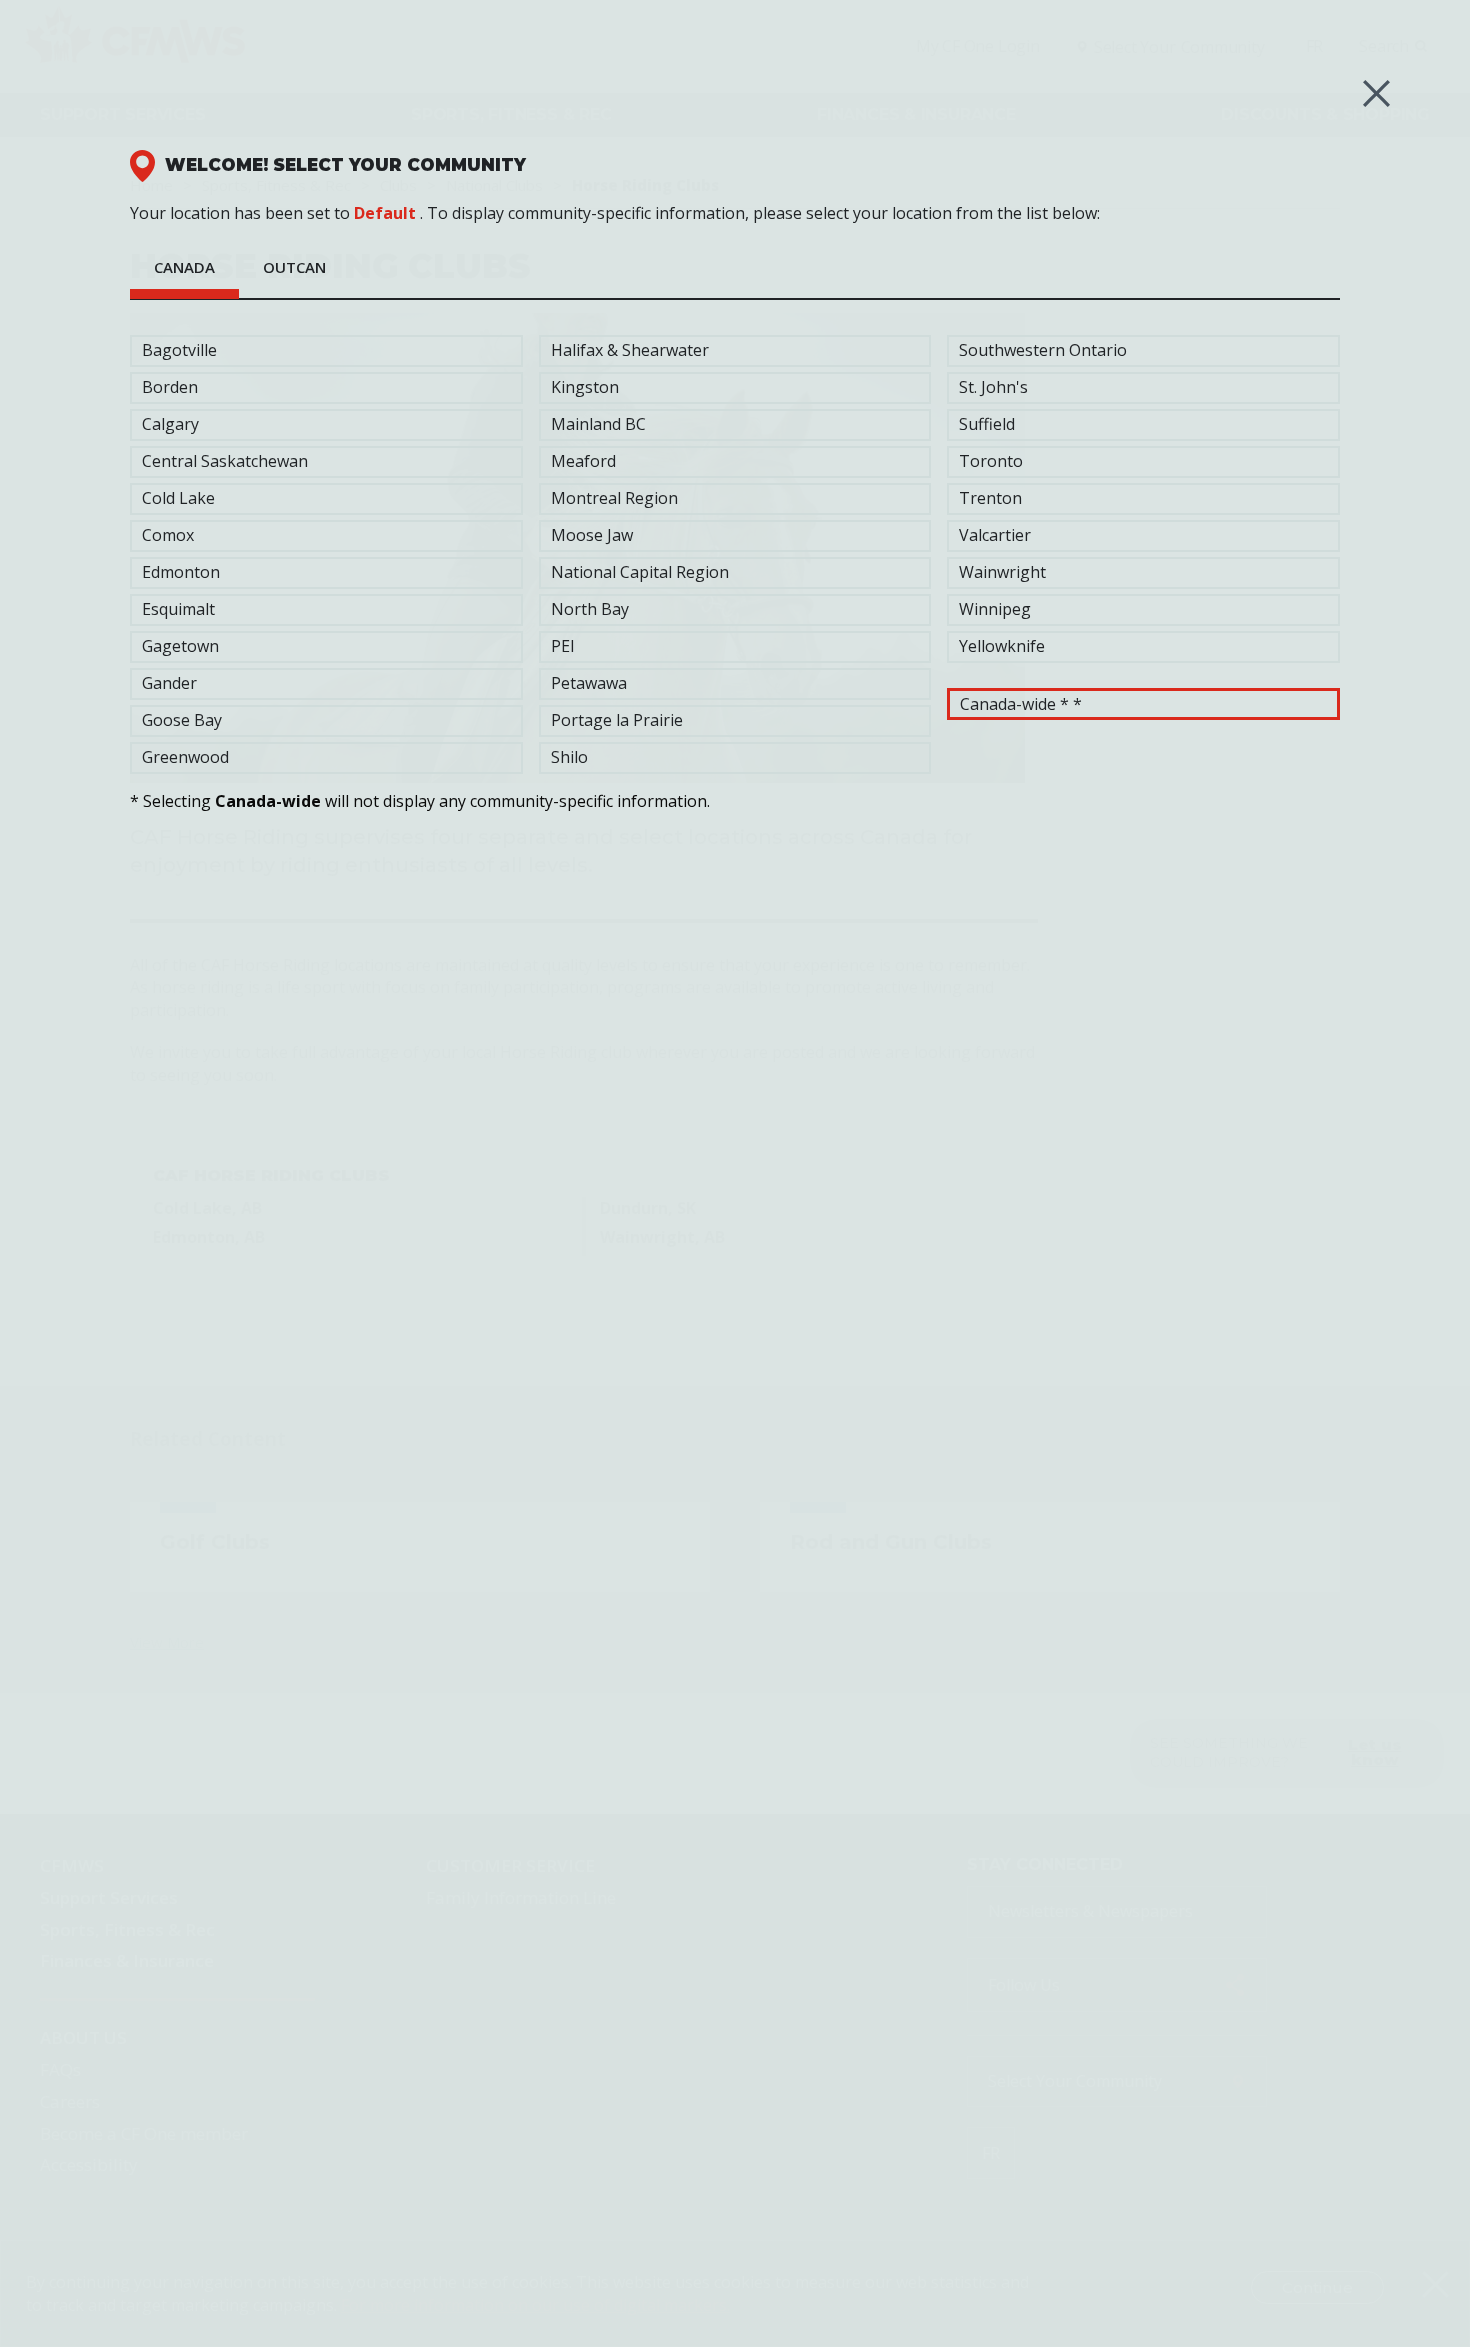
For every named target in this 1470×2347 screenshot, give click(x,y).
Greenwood (185, 757)
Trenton (990, 498)
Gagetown (180, 646)
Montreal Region (614, 498)
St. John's (993, 387)
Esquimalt (178, 609)
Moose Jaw (592, 535)
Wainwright (1002, 572)
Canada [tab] (184, 267)
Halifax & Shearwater (630, 350)
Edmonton (181, 572)
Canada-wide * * (1021, 704)
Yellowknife (1002, 646)
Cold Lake (178, 498)
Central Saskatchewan (225, 461)
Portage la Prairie (617, 720)
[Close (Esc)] (1376, 93)
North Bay (590, 609)
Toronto (991, 461)
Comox (168, 535)
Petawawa (589, 683)
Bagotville (179, 350)
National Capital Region (640, 572)
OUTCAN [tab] (294, 267)
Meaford (583, 461)
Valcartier (995, 535)
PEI (563, 646)
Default (385, 213)
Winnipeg (995, 609)
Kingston (585, 387)
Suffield (987, 424)
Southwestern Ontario (1043, 350)
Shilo (569, 757)
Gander (169, 683)
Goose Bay (182, 720)
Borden (170, 387)
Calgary (170, 424)
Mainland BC (598, 424)
